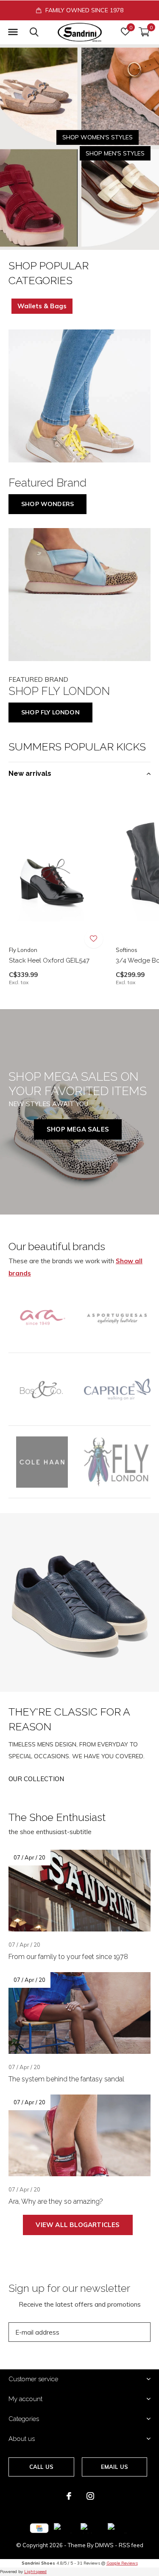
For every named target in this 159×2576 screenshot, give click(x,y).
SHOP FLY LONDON (50, 712)
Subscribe (125, 2332)
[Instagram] (90, 2496)
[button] (13, 32)
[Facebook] (69, 2496)
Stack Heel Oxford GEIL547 (49, 960)
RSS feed (131, 2545)
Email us (114, 2467)
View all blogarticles (78, 2225)
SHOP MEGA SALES (78, 1129)
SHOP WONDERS (47, 504)
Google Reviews (122, 2563)
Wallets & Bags (42, 306)
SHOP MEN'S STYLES (115, 153)
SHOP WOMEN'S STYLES (98, 137)
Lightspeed (35, 2572)
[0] (144, 32)
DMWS (104, 2545)
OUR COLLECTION (36, 1779)
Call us (41, 2467)
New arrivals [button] (30, 773)
